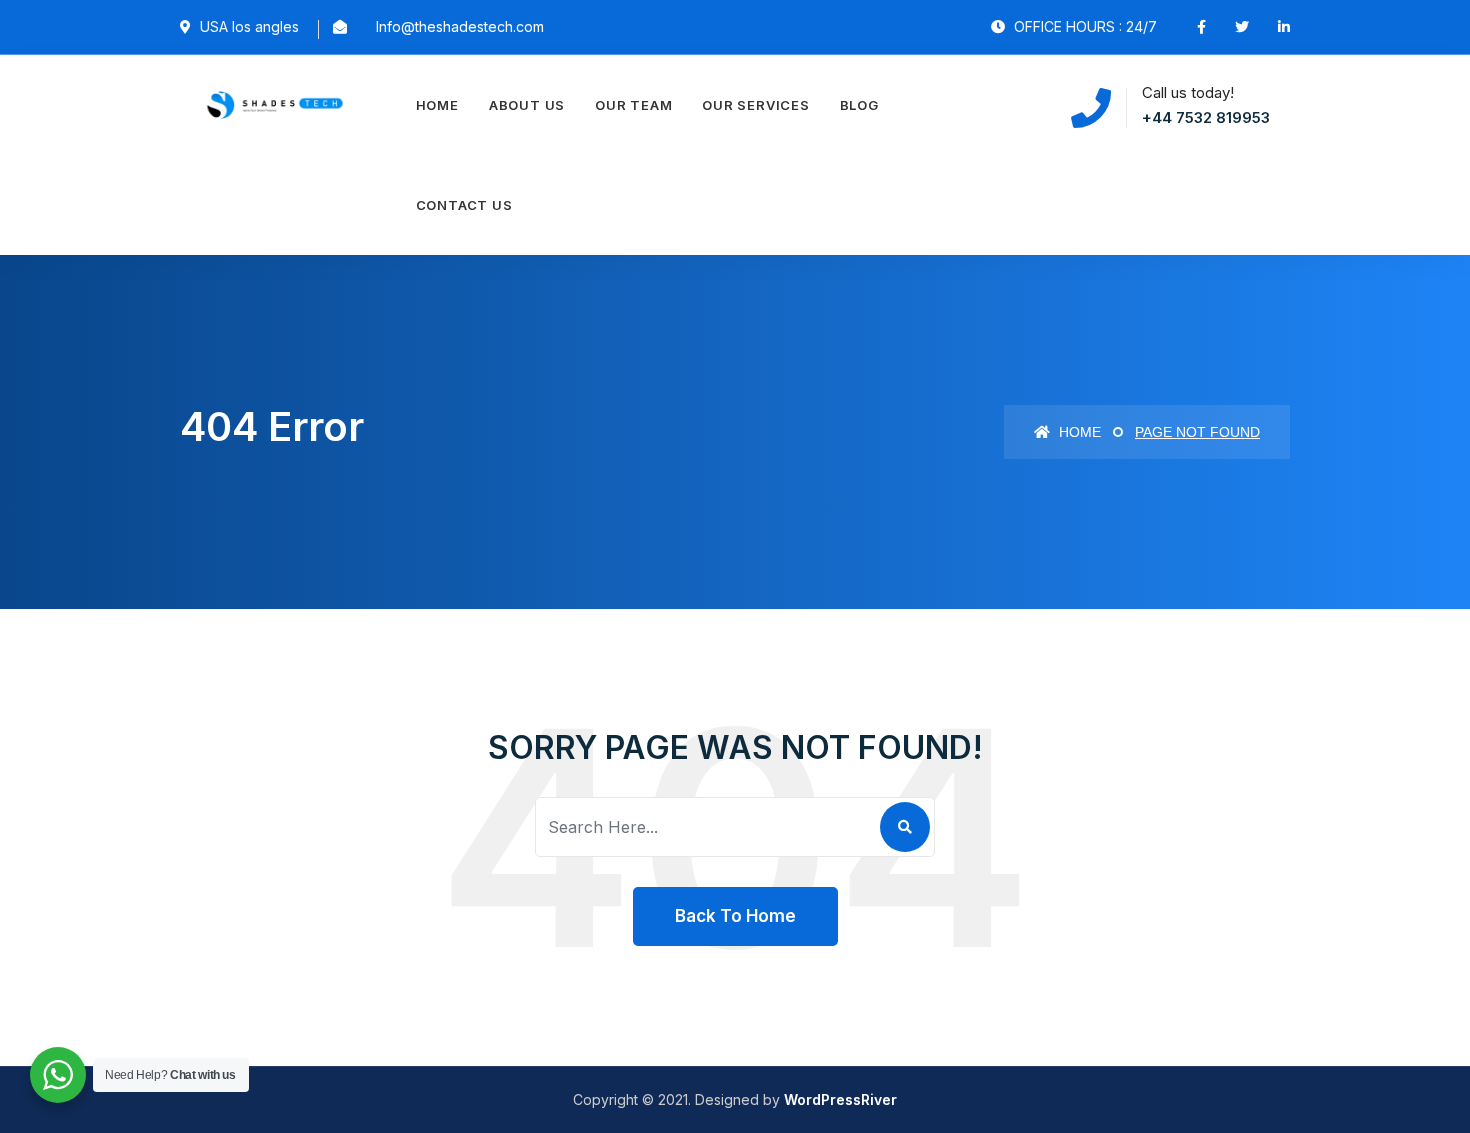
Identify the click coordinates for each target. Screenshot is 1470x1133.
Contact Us (464, 205)
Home (437, 105)
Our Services (755, 105)
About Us (527, 105)
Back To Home (735, 916)
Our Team (633, 105)
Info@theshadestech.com (460, 26)
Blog (859, 105)
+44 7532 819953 (1206, 117)
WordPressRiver (840, 1099)
